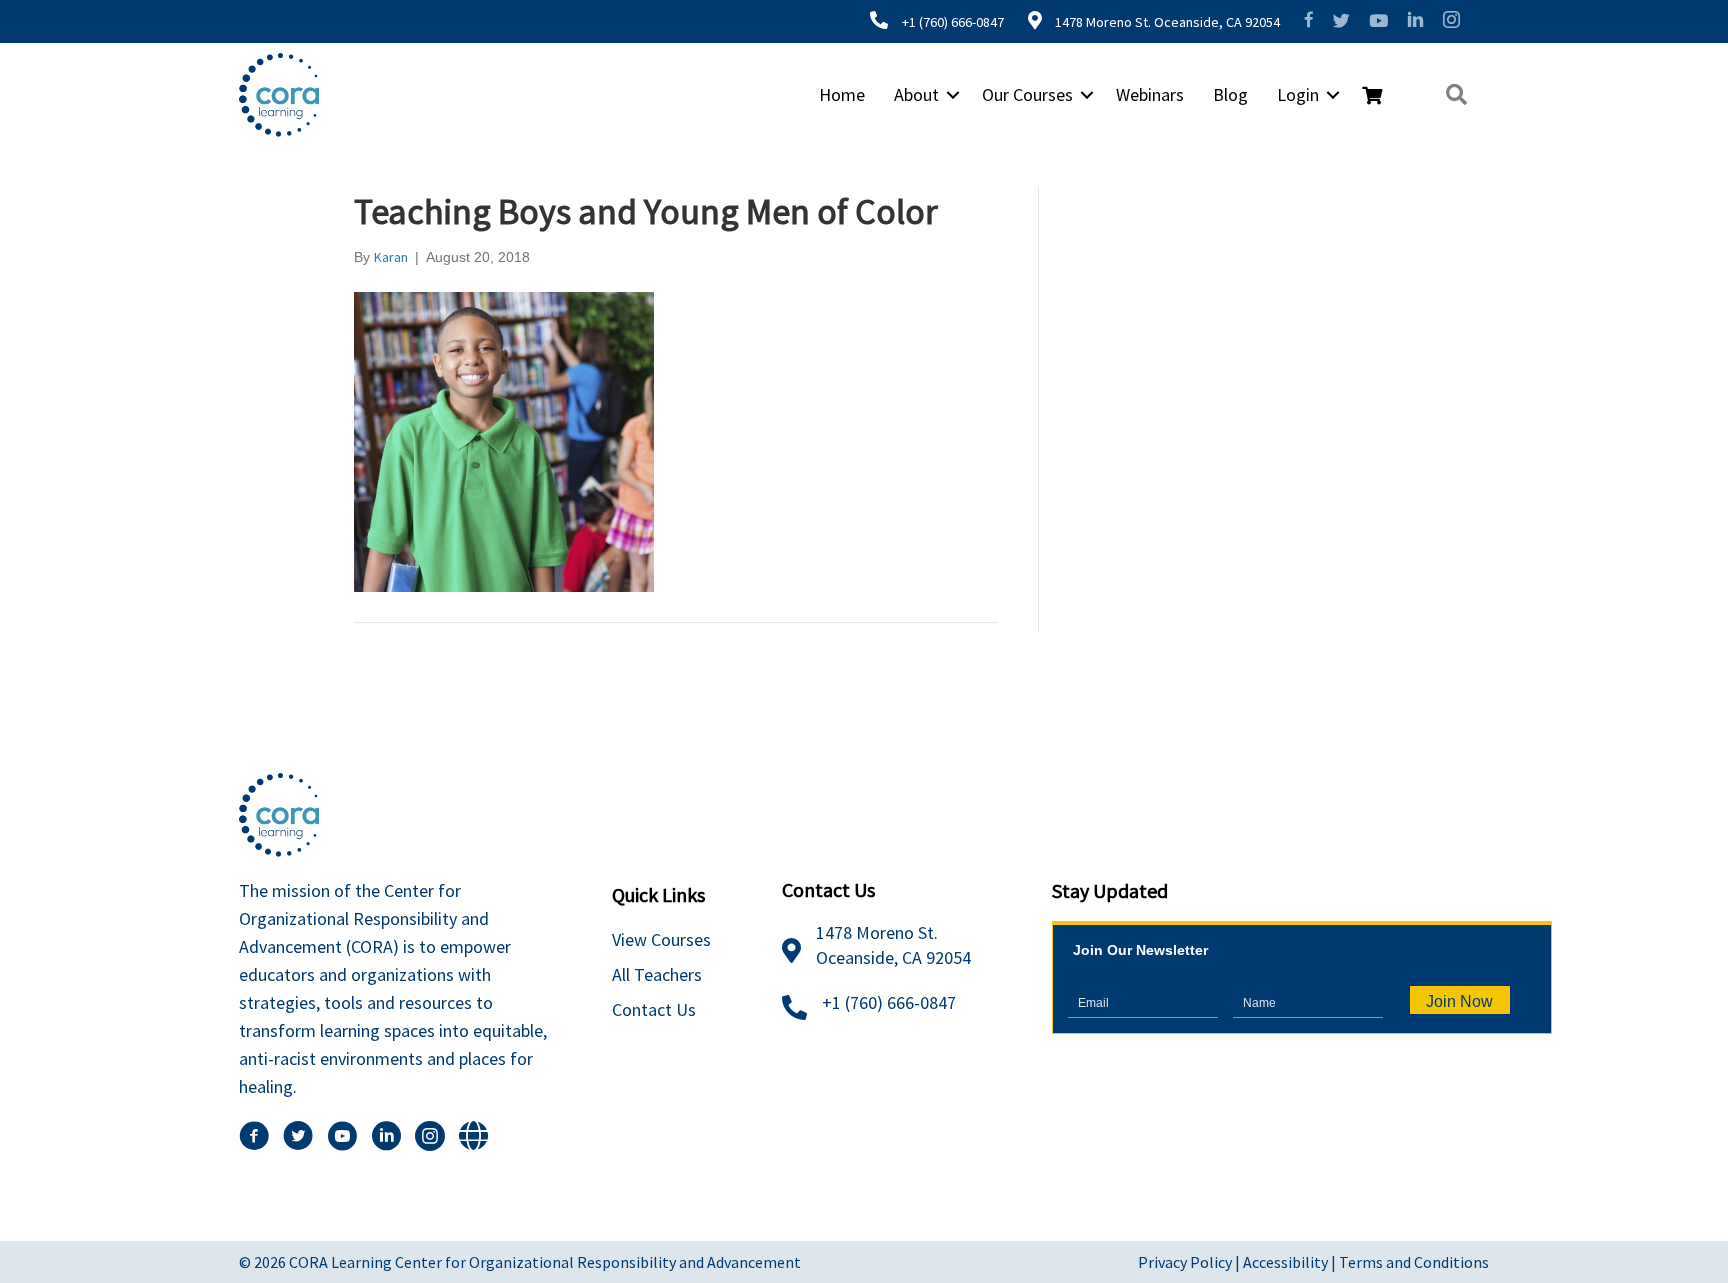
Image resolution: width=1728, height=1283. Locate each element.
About (916, 94)
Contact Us (654, 1009)
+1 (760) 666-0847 (953, 22)
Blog (1230, 94)
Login (1298, 94)
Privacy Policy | (1190, 1262)
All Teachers (657, 974)
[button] (953, 95)
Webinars (1150, 94)
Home (842, 94)
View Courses (661, 939)
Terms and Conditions (1414, 1262)
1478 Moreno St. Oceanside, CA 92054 (1166, 22)
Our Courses (1027, 94)
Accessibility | (1291, 1262)
